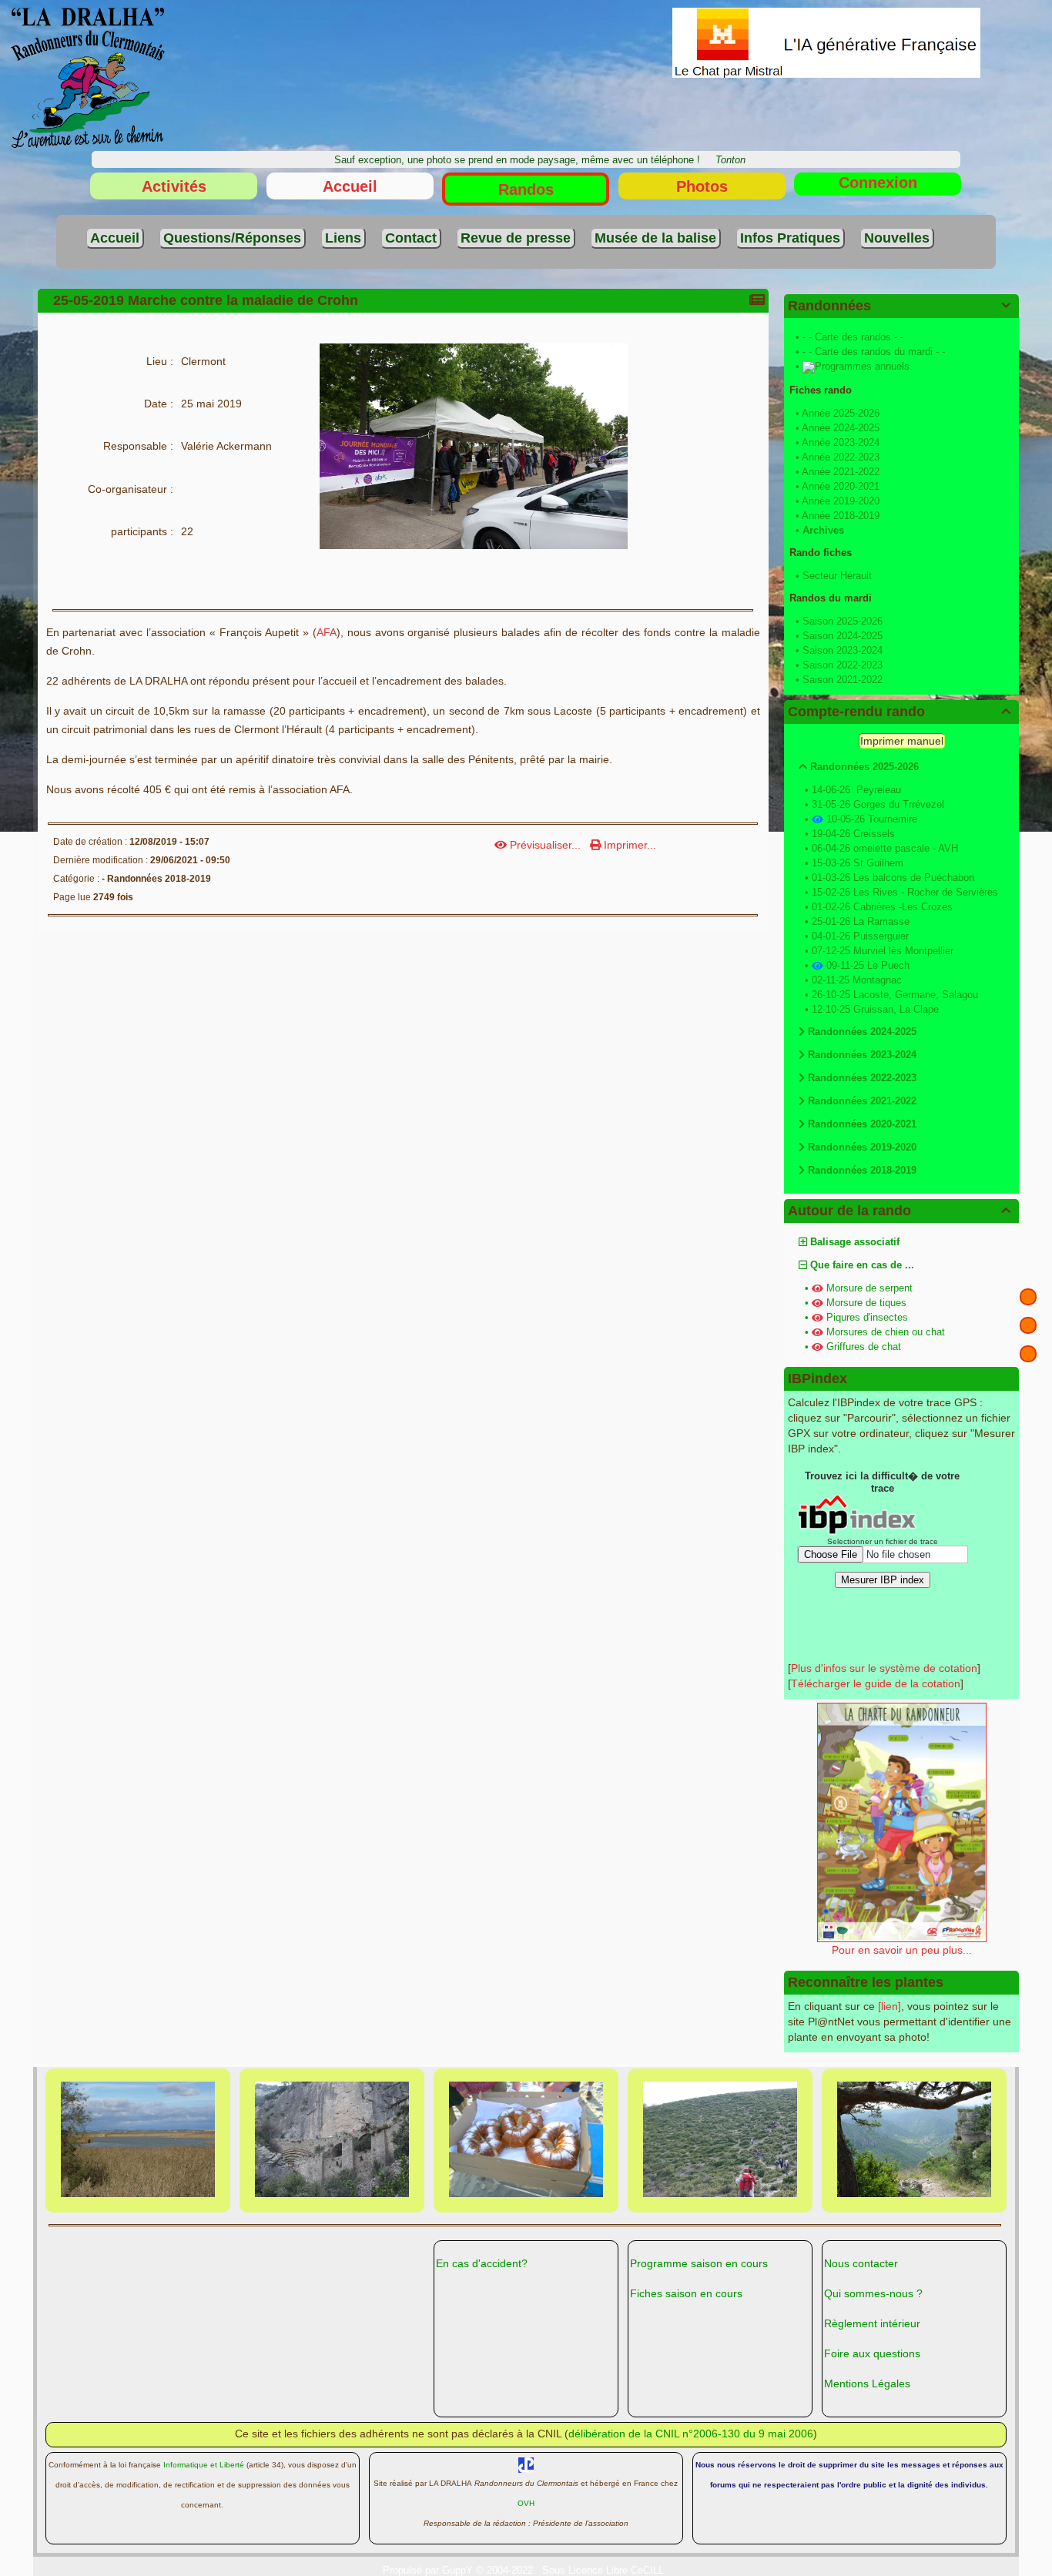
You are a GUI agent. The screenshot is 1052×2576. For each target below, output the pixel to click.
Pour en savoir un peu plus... (902, 1950)
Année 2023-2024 (841, 442)
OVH (526, 2503)
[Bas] (1028, 1354)
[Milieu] (1028, 1325)
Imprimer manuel (902, 741)
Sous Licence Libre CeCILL (605, 2570)
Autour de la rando (899, 1211)
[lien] (890, 2006)
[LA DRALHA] (88, 77)
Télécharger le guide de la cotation (876, 1683)
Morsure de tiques (866, 1303)
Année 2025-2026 (841, 413)
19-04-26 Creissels (853, 834)
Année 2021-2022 (841, 472)
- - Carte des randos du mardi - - (874, 352)
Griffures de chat (864, 1347)
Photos (702, 186)
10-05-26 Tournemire (872, 819)
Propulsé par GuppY (429, 2570)
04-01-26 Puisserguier (860, 936)
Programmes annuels (862, 366)
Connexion (878, 183)
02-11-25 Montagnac (857, 980)
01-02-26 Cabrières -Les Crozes (882, 907)
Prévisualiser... (545, 845)
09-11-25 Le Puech (868, 965)
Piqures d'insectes (867, 1317)
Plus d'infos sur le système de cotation (884, 1668)
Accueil (350, 186)
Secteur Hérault (837, 576)
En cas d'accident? (482, 2263)
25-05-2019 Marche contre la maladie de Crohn (206, 300)
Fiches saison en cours (686, 2293)
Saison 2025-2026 (843, 621)
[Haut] (1028, 1297)
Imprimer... (628, 845)
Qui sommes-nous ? (873, 2293)
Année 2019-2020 (841, 501)
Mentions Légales (867, 2383)
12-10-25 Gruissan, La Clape (875, 1009)
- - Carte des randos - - (853, 337)
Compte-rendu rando (899, 712)
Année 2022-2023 (841, 457)
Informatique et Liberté (204, 2465)
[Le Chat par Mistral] (826, 42)
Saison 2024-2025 (843, 636)
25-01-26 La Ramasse (861, 921)
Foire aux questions (872, 2353)
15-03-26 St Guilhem (858, 863)
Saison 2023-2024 (843, 650)
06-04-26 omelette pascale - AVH (885, 848)
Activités (174, 186)
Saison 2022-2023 (843, 665)
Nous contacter (861, 2263)
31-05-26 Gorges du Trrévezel (878, 804)
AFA (327, 632)
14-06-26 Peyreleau (856, 790)
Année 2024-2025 (841, 428)
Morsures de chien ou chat (886, 1332)
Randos (526, 189)
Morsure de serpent (869, 1288)
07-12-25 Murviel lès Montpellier (883, 951)
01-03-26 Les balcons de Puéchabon (893, 878)
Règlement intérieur (872, 2323)
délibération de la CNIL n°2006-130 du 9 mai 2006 (691, 2434)
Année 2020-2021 (841, 486)
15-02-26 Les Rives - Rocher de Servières (905, 892)
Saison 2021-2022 (843, 680)
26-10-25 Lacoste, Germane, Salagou (895, 995)
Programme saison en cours (699, 2263)
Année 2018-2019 (841, 516)
